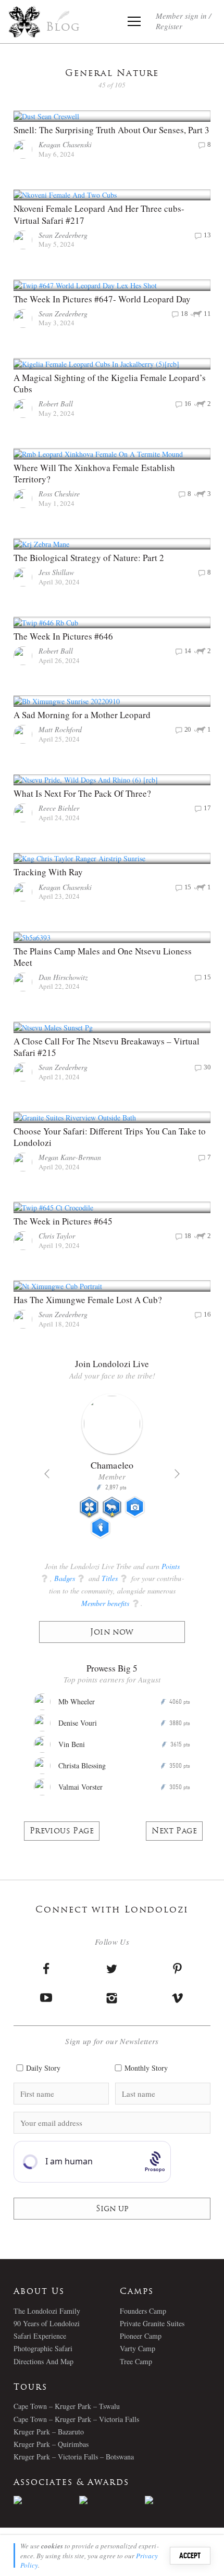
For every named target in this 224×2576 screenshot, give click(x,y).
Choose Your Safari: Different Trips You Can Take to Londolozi (110, 1137)
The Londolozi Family (47, 2311)
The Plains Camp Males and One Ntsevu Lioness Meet (103, 957)
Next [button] (177, 1474)
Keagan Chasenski (65, 144)
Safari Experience (40, 2336)
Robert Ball (56, 404)
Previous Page (62, 1832)
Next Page (174, 1832)
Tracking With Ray (48, 872)
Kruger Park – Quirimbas (51, 2444)
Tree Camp (136, 2361)
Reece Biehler (59, 808)
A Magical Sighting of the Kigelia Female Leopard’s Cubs (110, 383)
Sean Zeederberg (63, 235)
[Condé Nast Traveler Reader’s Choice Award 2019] (46, 2500)
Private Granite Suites (152, 2323)
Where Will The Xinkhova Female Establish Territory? (94, 473)
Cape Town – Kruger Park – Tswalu (67, 2406)
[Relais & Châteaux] (178, 2500)
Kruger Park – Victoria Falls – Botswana (74, 2457)
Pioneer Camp (141, 2336)
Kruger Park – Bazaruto (49, 2432)
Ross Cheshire (59, 494)
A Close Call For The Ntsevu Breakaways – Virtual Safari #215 (107, 1047)
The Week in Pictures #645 (63, 1221)
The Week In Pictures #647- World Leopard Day (102, 299)
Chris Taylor (57, 1236)
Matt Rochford (60, 729)
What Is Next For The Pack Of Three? (84, 793)
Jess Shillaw (56, 572)
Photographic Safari (43, 2348)
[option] (112, 1471)
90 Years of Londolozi (47, 2323)
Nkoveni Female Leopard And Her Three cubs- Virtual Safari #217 (99, 214)
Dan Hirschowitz (63, 977)
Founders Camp (143, 2311)
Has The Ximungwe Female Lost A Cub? (88, 1300)
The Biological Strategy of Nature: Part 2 (89, 558)
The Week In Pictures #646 (63, 636)
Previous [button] (47, 1474)
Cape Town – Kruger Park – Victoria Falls (76, 2419)
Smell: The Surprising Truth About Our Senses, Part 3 (111, 130)
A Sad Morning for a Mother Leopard (82, 715)
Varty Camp (138, 2348)
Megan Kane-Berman (70, 1157)
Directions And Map (43, 2361)
